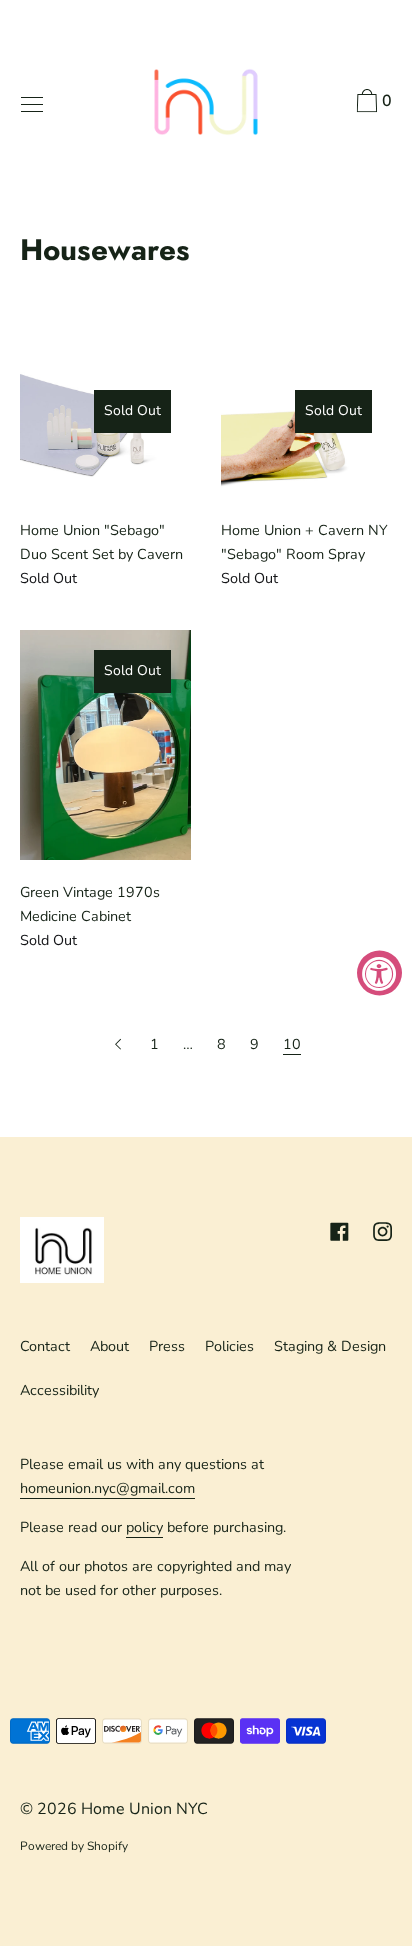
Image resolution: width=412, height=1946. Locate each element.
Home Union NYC (144, 1809)
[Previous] (120, 1044)
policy (144, 1527)
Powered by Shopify (74, 1846)
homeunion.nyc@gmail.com (107, 1488)
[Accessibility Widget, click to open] (379, 973)
